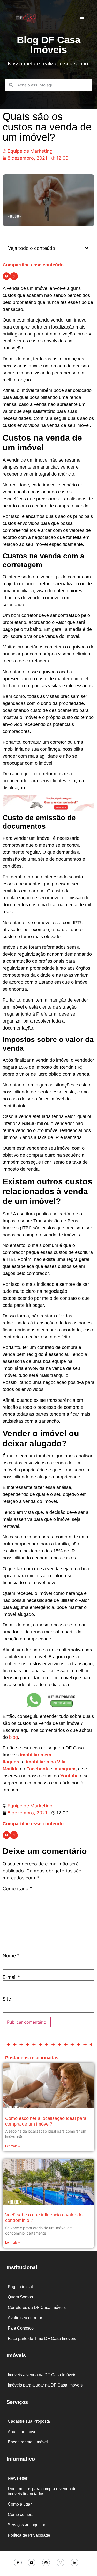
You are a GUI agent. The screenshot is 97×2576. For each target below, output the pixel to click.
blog (13, 1737)
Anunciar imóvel (23, 2432)
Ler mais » (13, 2146)
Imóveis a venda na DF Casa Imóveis (42, 2375)
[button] (87, 248)
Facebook (37, 1769)
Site (7, 1999)
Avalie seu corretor (25, 2318)
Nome (11, 1956)
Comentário (17, 1889)
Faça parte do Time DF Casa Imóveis (42, 2338)
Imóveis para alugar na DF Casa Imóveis (45, 2385)
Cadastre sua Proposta (29, 2421)
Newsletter (18, 2478)
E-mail (11, 1977)
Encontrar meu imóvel (28, 2442)
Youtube (69, 1776)
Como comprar (21, 2515)
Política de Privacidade (29, 2535)
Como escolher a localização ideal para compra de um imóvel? (46, 2121)
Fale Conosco (21, 2328)
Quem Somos (20, 2297)
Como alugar (20, 2504)
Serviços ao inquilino (27, 2525)
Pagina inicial (20, 2287)
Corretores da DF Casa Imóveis (37, 2307)
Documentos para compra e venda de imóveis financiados (42, 2491)
